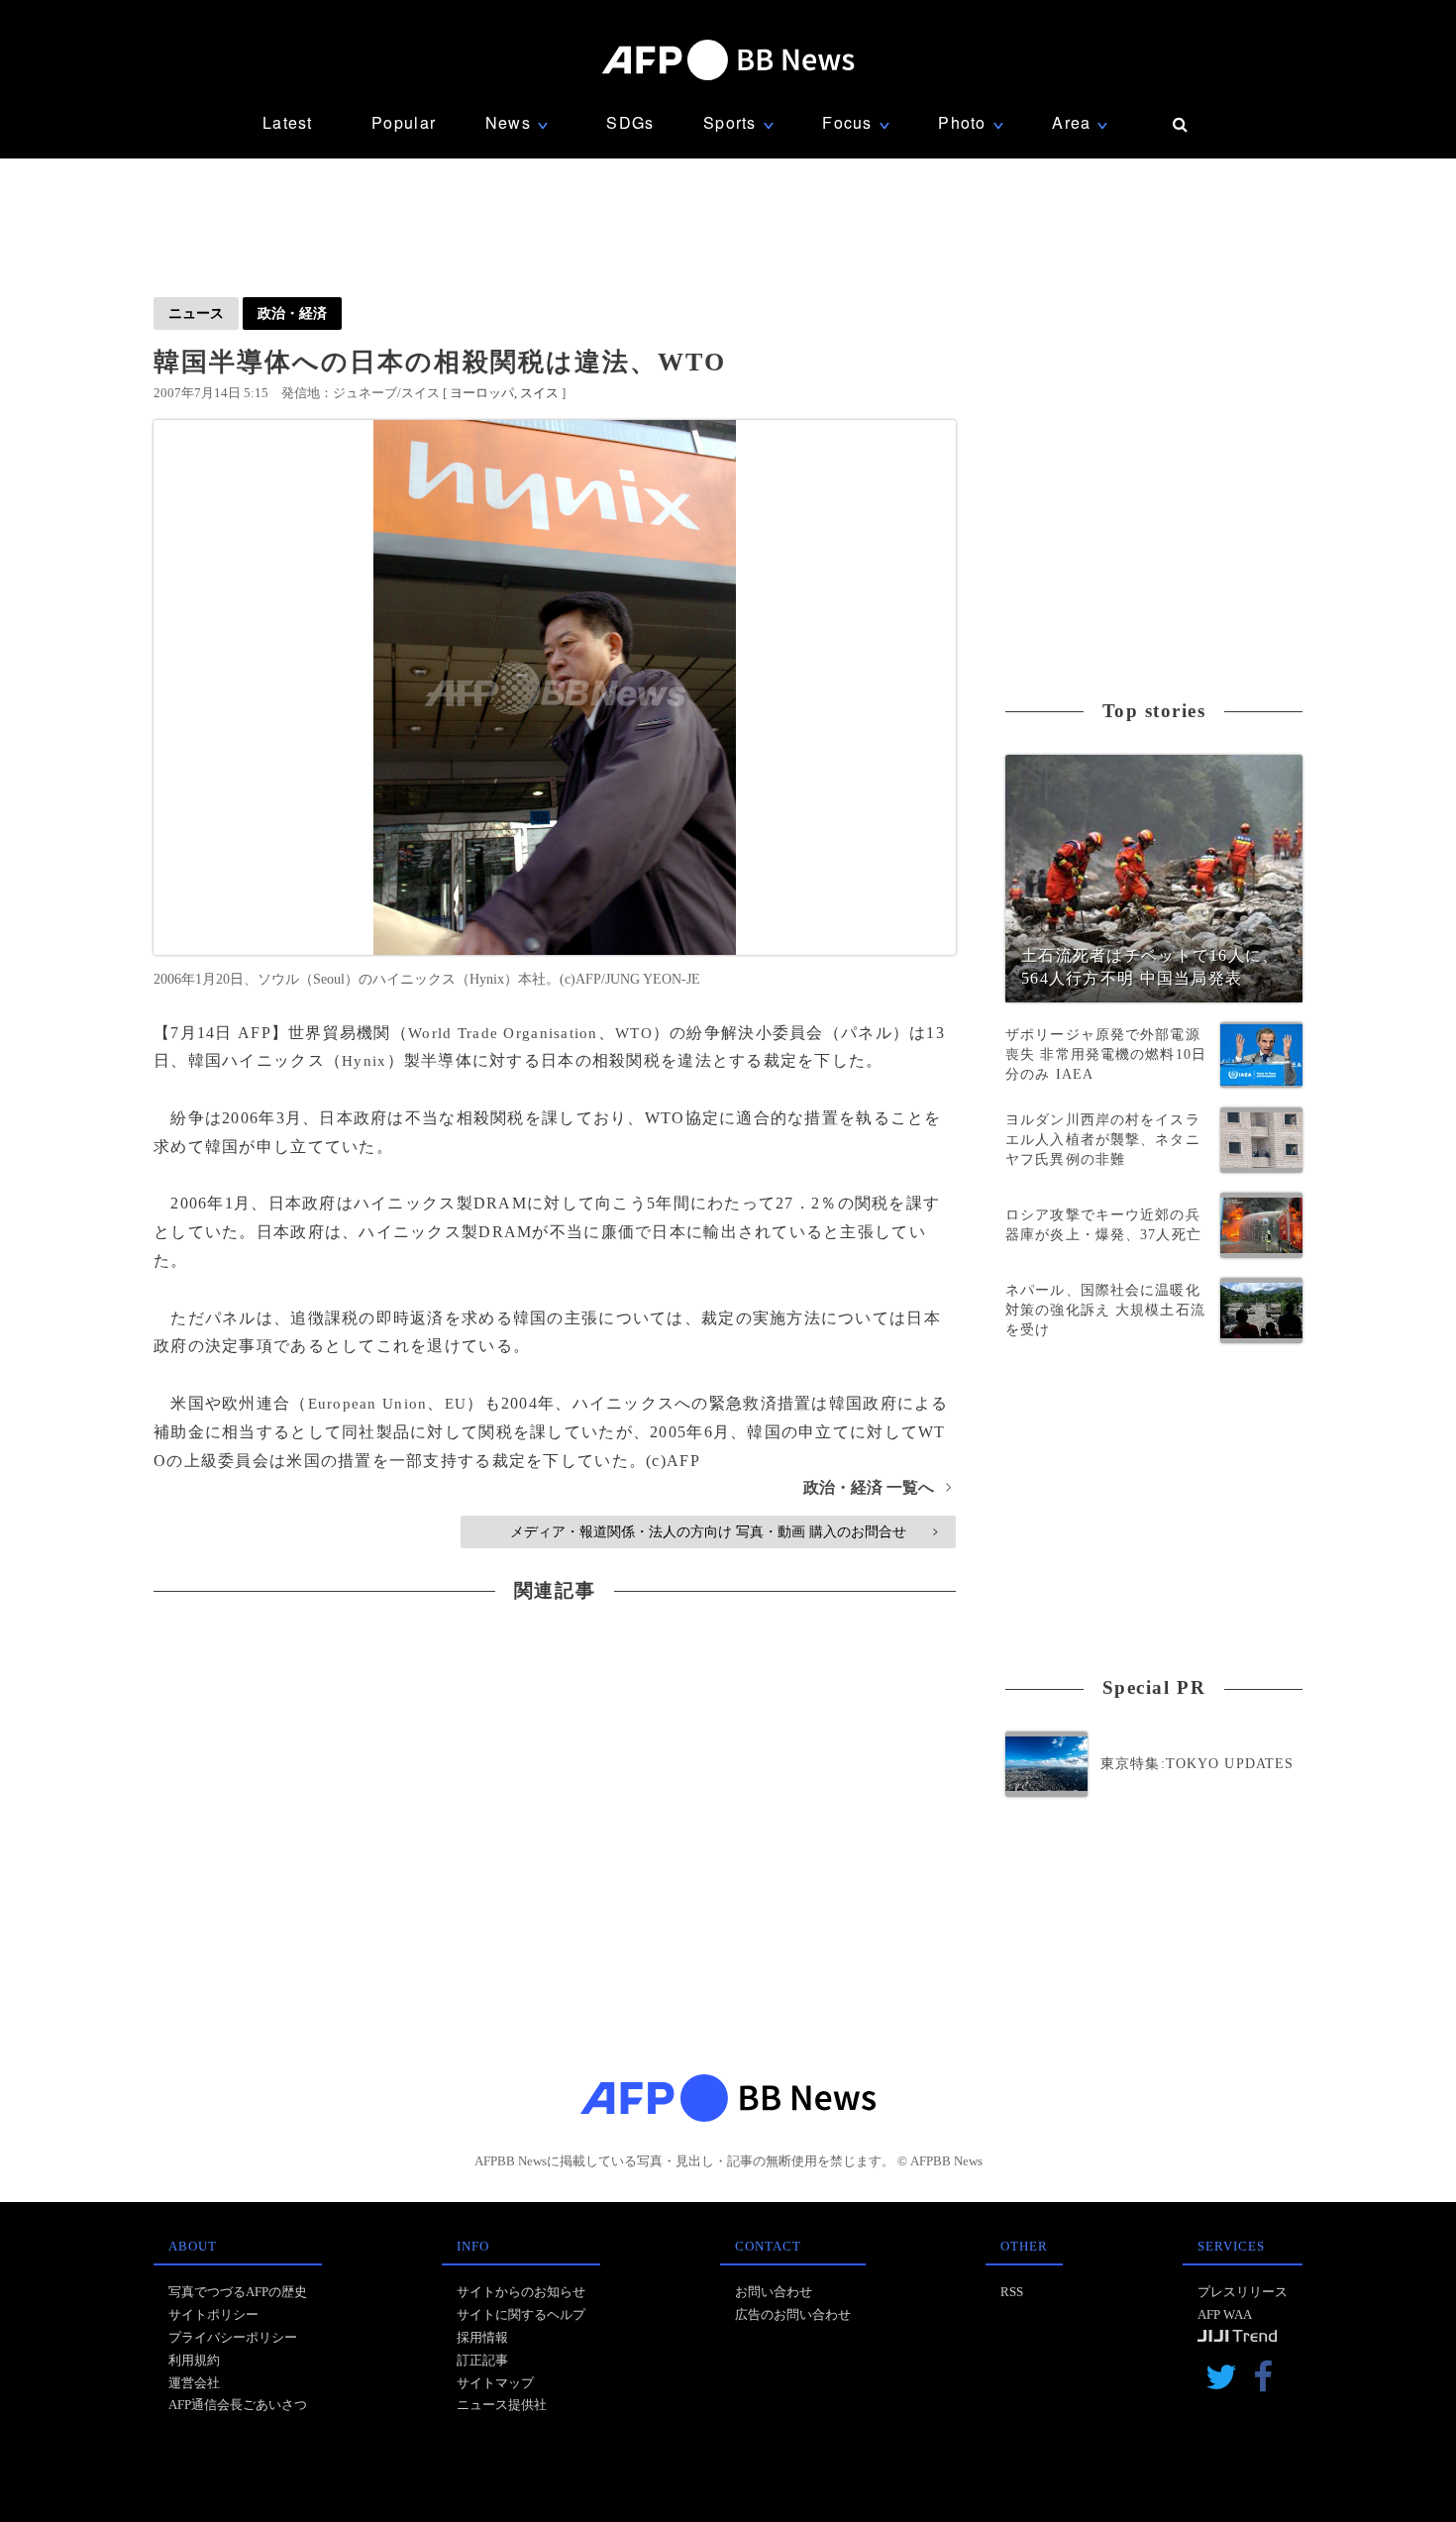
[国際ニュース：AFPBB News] (728, 60)
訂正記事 (482, 2360)
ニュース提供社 (502, 2405)
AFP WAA (1225, 2314)
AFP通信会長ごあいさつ (238, 2405)
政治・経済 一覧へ (877, 1487)
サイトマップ (495, 2383)
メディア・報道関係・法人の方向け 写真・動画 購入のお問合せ (724, 1531)
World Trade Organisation (503, 1033)
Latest (288, 122)
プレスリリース (1243, 2292)
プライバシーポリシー (233, 2337)
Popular (404, 122)
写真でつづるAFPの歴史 (238, 2292)
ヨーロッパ (482, 393)
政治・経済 (292, 313)
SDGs (630, 122)
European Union (368, 1404)
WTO (634, 1033)
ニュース (196, 313)
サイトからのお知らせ (521, 2292)
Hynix (364, 1061)
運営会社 (194, 2383)
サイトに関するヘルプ (521, 2314)
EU (456, 1404)
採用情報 (482, 2337)
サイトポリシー (213, 2314)
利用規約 (194, 2360)
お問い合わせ (774, 2292)
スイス (539, 393)
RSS (1012, 2292)
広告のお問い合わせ (793, 2314)
